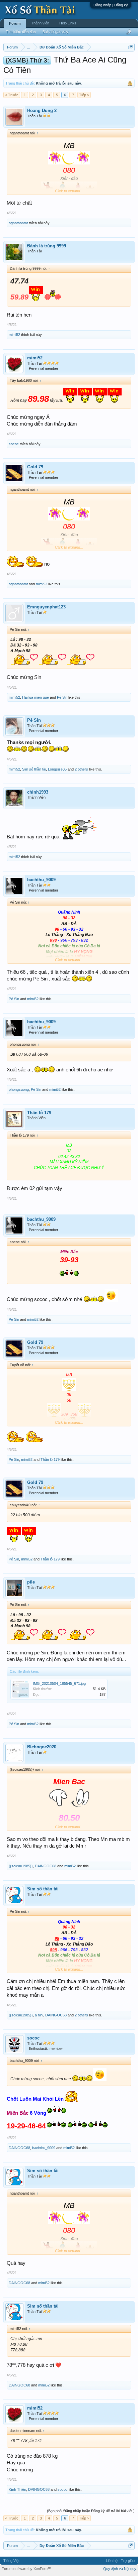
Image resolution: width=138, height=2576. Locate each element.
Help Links (68, 23)
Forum (15, 23)
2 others (81, 769)
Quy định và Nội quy (120, 2569)
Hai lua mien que (36, 697)
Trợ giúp (128, 2561)
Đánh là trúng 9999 (47, 246)
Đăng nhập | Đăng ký (111, 5)
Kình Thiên (17, 2489)
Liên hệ (112, 2561)
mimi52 (14, 335)
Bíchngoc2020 (42, 1747)
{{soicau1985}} (21, 1866)
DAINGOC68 (46, 1866)
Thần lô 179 (39, 1113)
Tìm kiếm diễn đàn (21, 32)
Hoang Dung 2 (42, 110)
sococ (14, 444)
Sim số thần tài (34, 769)
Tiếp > (84, 95)
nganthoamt (18, 223)
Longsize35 (57, 769)
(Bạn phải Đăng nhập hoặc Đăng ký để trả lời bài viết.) (91, 2511)
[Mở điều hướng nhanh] (130, 47)
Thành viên (40, 23)
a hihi (39, 2015)
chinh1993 (38, 792)
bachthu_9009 (41, 880)
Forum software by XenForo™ (26, 2569)
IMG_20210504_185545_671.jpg (59, 1683)
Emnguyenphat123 (46, 607)
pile (31, 1582)
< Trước (12, 95)
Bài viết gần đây (55, 32)
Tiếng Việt (11, 2561)
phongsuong (19, 1089)
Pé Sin (62, 697)
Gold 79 (35, 467)
